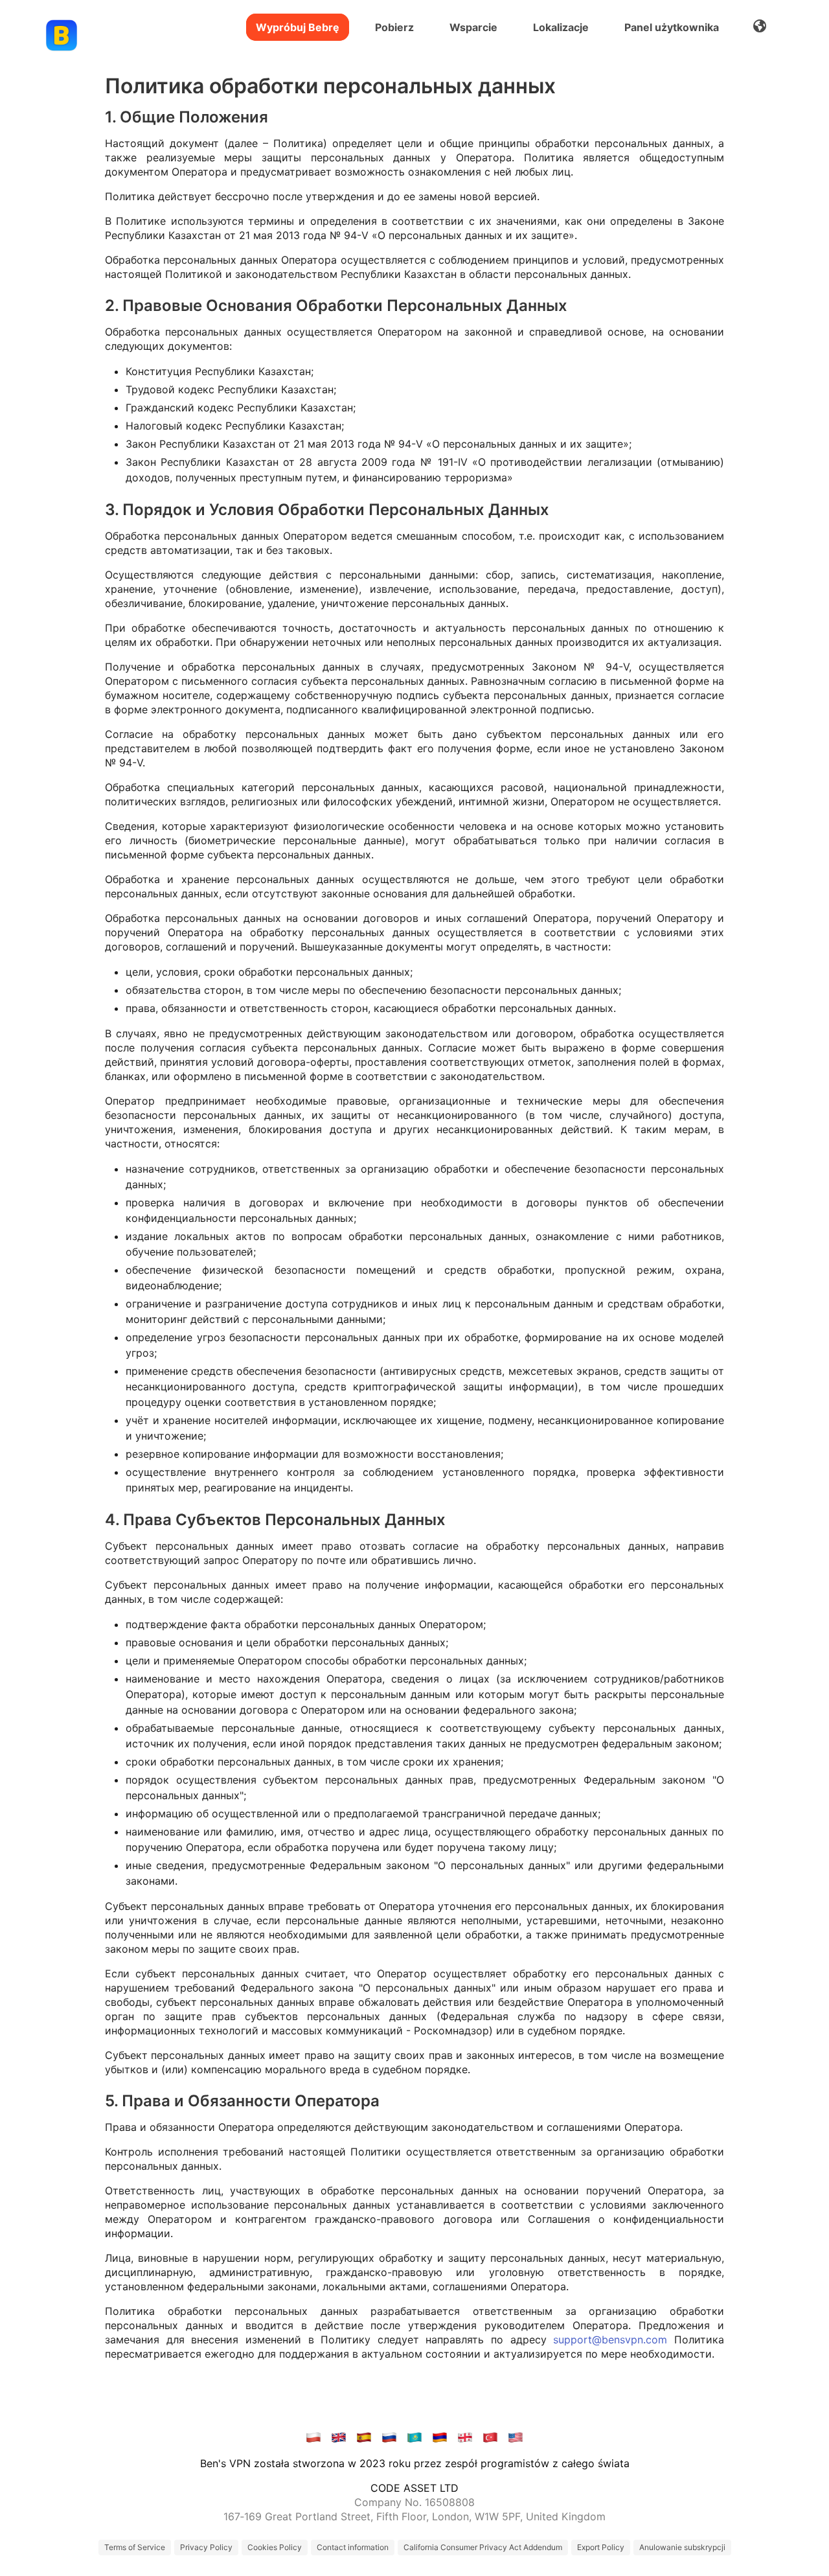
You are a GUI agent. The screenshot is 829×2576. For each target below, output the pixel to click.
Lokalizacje (561, 27)
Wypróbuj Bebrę (298, 27)
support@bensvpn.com (610, 2340)
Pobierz (394, 27)
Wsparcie (473, 27)
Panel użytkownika (672, 27)
